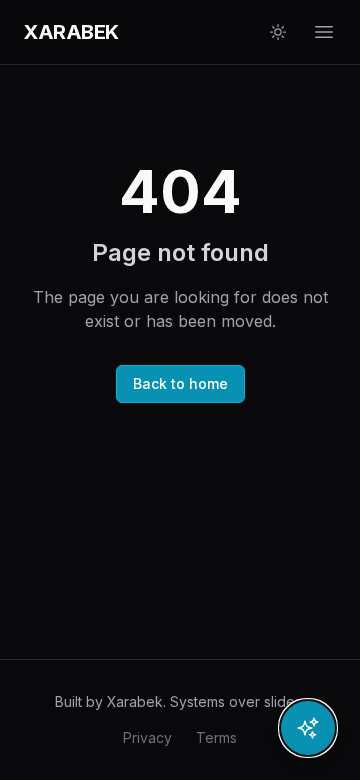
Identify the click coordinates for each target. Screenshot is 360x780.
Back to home (180, 383)
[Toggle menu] (324, 32)
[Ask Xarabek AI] (308, 728)
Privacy (147, 737)
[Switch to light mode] (278, 32)
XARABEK (71, 32)
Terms (216, 737)
